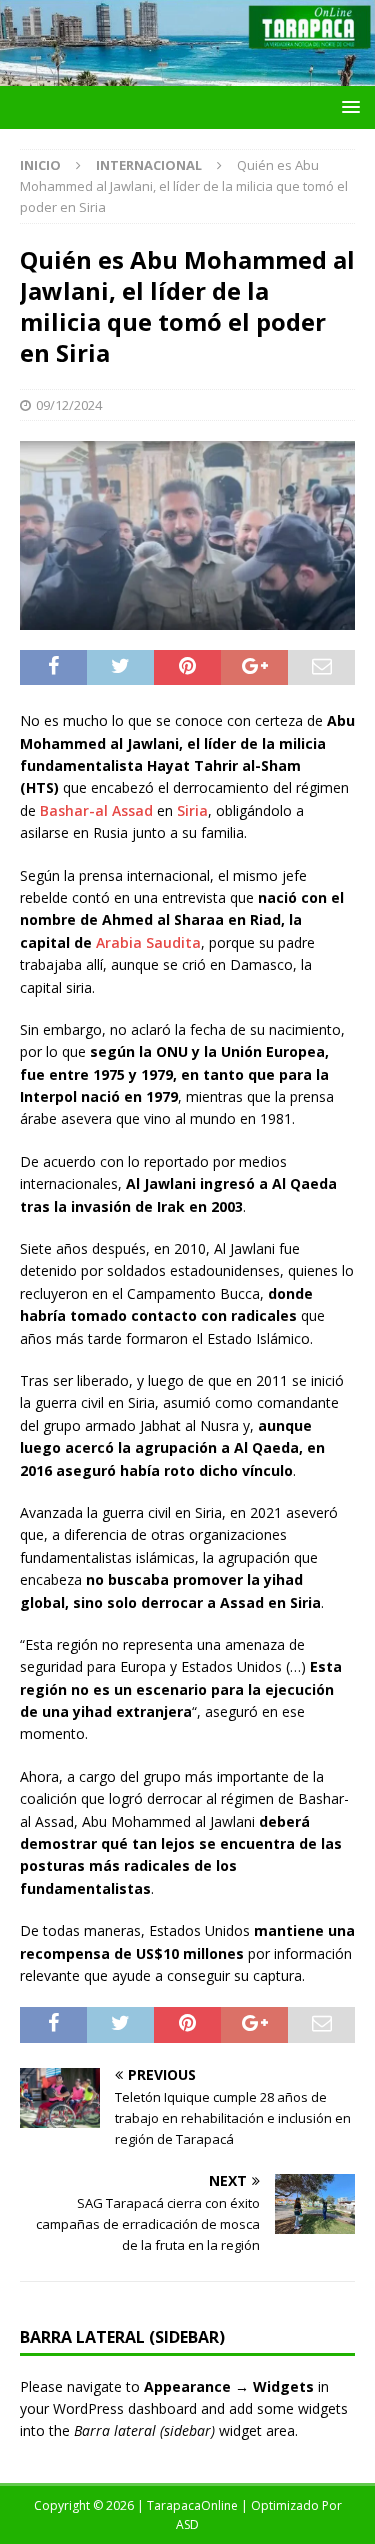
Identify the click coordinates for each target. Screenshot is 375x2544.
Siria (192, 810)
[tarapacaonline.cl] (187, 74)
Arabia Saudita (148, 942)
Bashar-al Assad (96, 810)
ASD (187, 2524)
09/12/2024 (69, 405)
